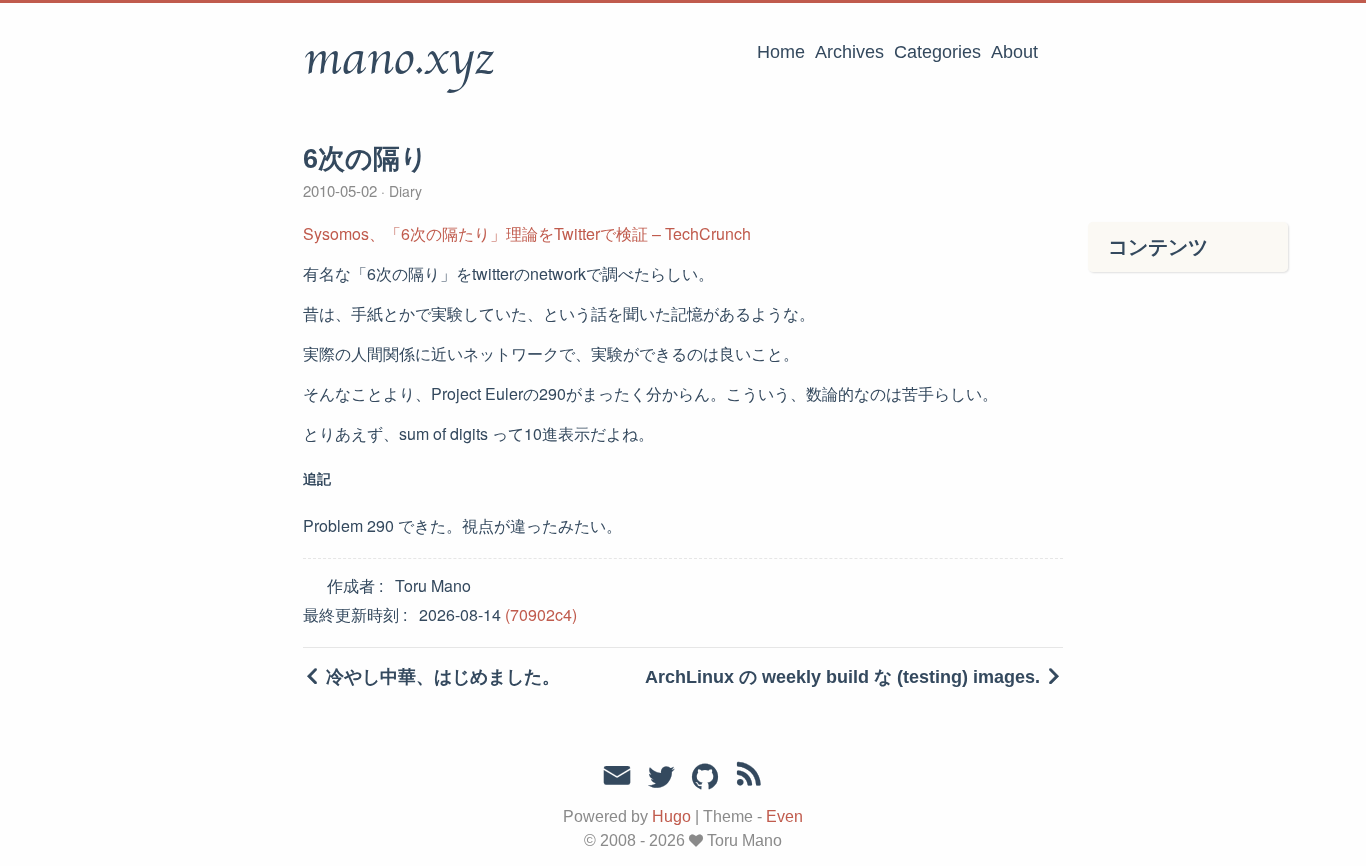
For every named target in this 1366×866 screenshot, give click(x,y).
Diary (403, 191)
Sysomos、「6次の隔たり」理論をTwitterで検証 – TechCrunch (527, 233)
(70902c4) (541, 614)
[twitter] (661, 778)
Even (784, 816)
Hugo (671, 816)
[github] (705, 778)
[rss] (749, 778)
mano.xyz (398, 59)
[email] (617, 776)
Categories (937, 52)
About (1014, 52)
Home (781, 52)
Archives (849, 52)
